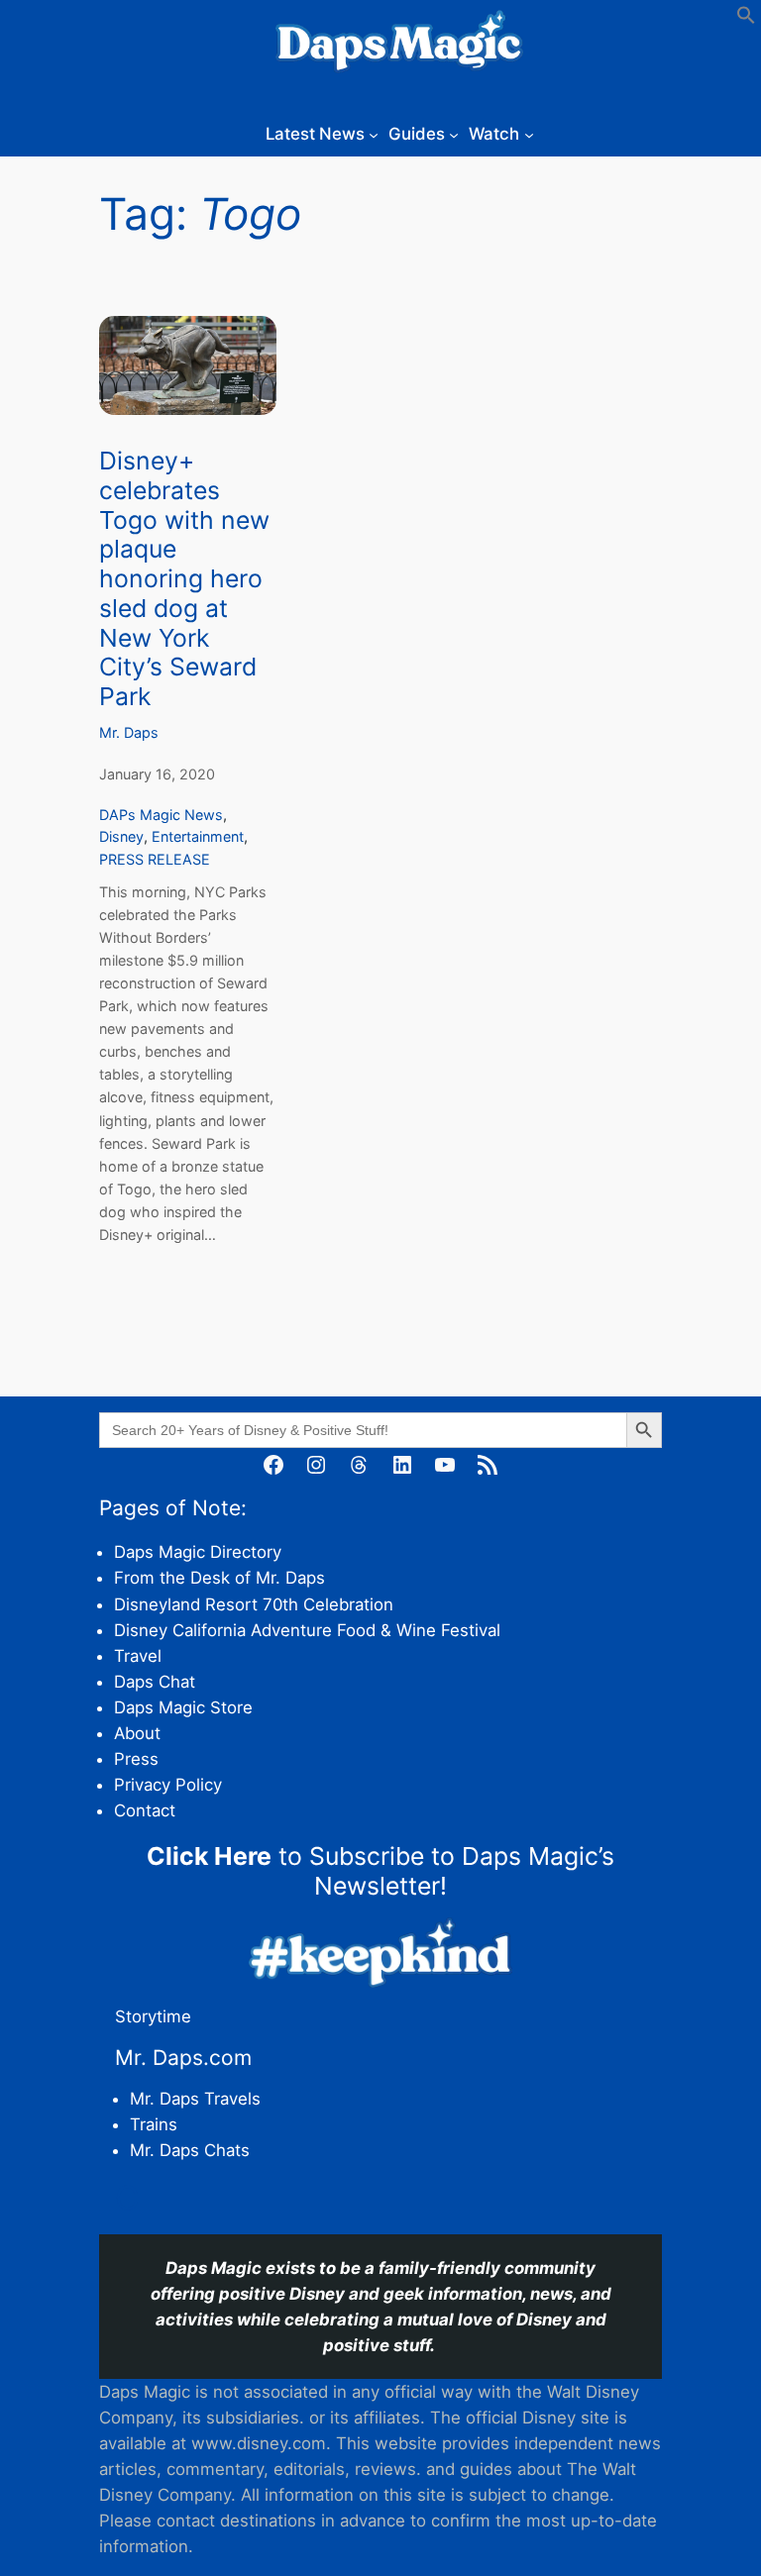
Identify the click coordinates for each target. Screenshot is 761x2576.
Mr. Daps (129, 732)
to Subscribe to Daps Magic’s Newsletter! (380, 1871)
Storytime (153, 2016)
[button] (746, 19)
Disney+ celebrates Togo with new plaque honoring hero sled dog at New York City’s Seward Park (184, 579)
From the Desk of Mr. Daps (219, 1578)
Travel (138, 1656)
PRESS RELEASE (155, 859)
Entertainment (198, 836)
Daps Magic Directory (198, 1552)
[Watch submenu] (529, 134)
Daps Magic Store (183, 1707)
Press (136, 1759)
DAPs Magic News (161, 815)
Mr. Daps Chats (190, 2150)
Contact (145, 1810)
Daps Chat (155, 1682)
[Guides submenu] (454, 134)
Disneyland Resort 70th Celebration (254, 1604)
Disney (121, 836)
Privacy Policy (168, 1785)
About (137, 1733)
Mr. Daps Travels (195, 2099)
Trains (154, 2124)
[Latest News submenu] (374, 134)
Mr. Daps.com (183, 2058)
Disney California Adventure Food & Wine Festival (307, 1630)
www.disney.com (259, 2443)
